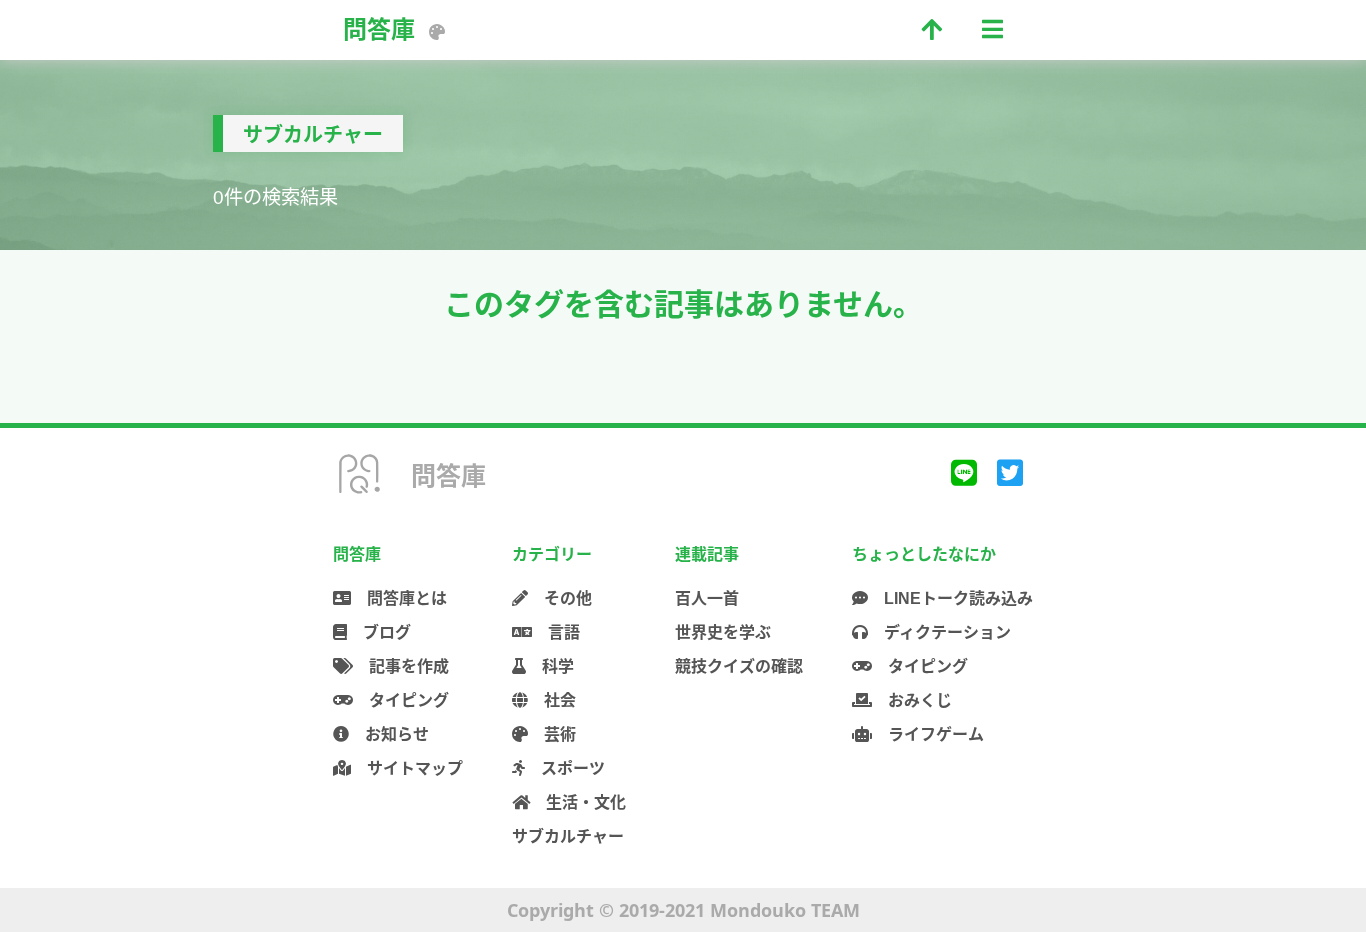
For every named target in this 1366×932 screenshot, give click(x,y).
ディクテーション (939, 632)
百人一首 (707, 598)
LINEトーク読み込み (950, 598)
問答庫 (379, 29)
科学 (550, 666)
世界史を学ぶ (723, 632)
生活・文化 (578, 802)
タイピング (401, 700)
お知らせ (389, 734)
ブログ (379, 632)
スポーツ (565, 768)
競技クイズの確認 (739, 666)
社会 (552, 700)
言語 (556, 632)
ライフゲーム (928, 734)
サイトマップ (407, 768)
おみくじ (912, 700)
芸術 (552, 734)
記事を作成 (401, 666)
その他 (560, 598)
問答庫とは (399, 598)
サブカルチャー (568, 836)
